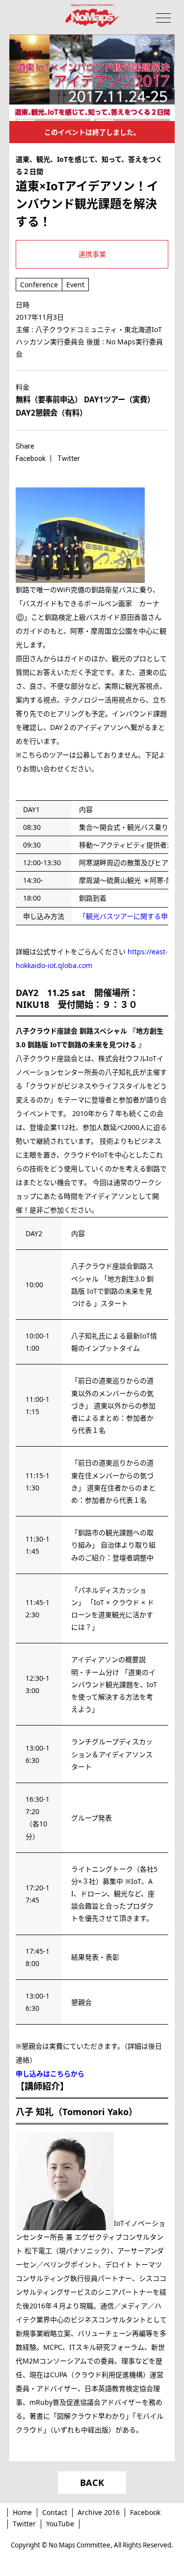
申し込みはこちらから (50, 2074)
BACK (92, 2483)
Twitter (24, 2524)
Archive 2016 (99, 2512)
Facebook (145, 2512)
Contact (55, 2512)
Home (22, 2512)
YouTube (60, 2524)
